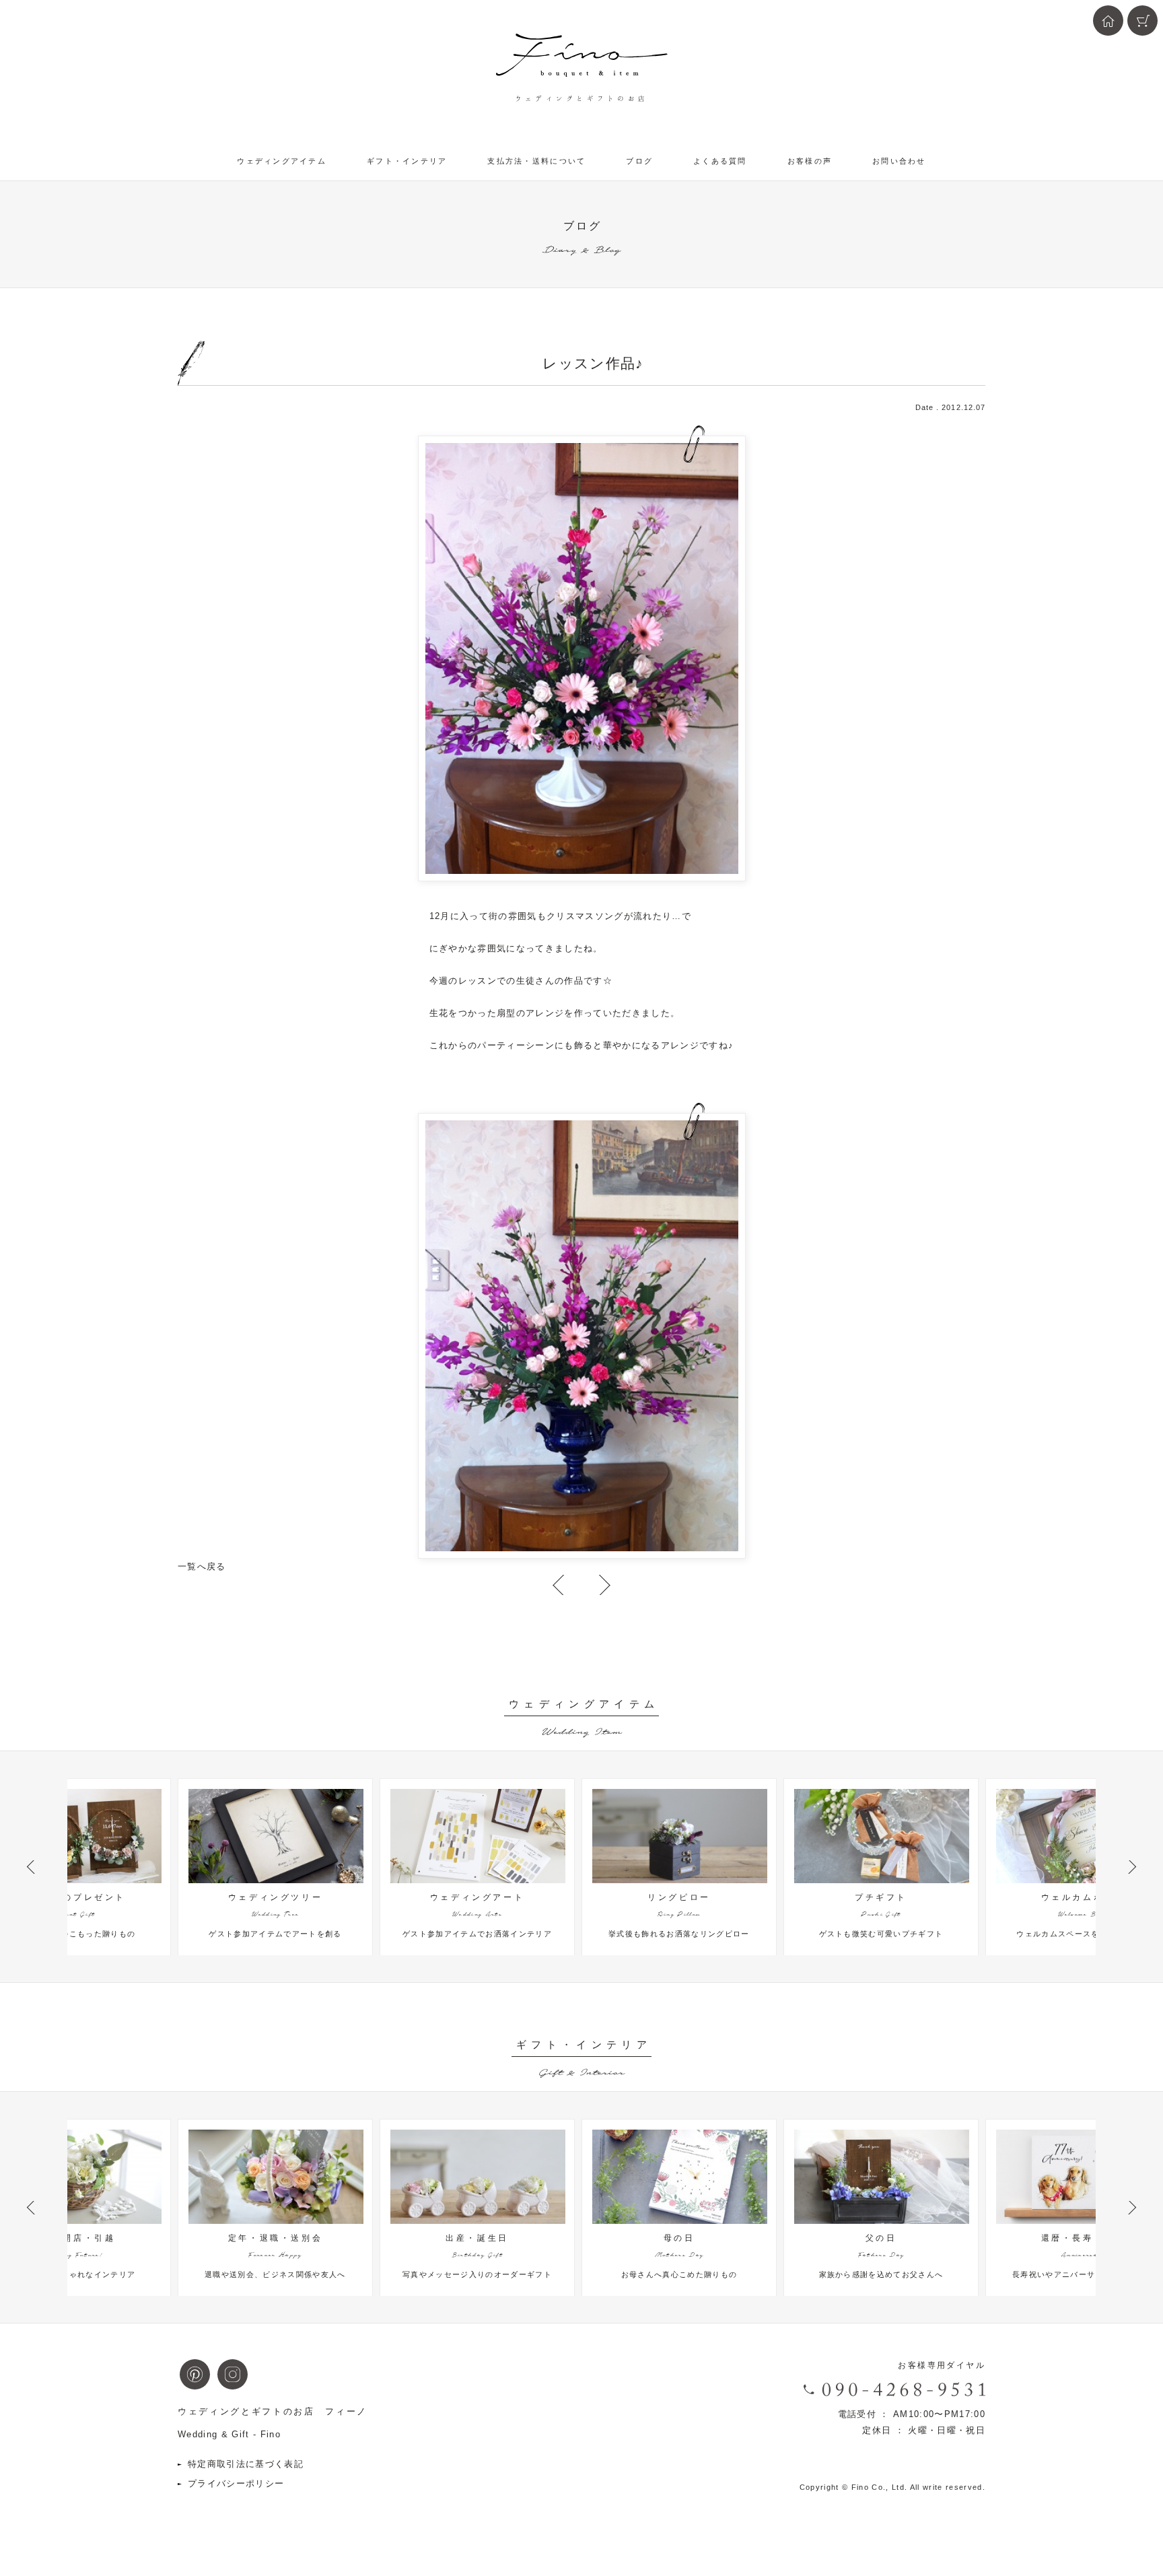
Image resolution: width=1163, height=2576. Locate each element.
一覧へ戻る (202, 1566)
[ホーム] (1108, 21)
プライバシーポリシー (236, 2483)
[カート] (1142, 21)
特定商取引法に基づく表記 (246, 2464)
